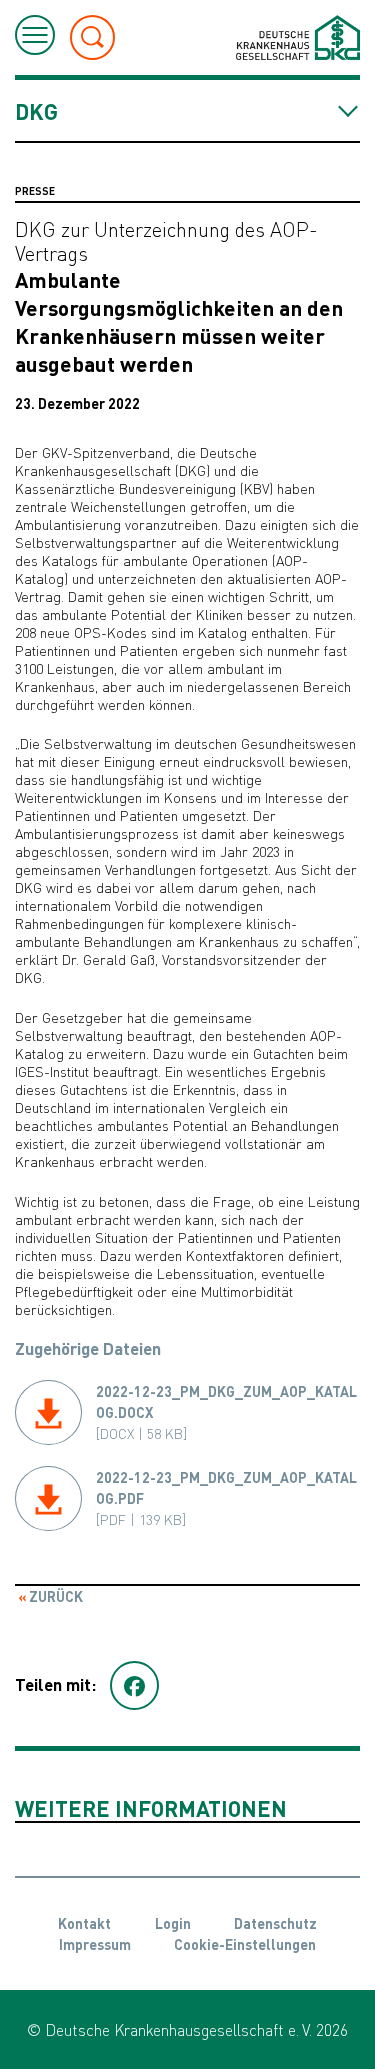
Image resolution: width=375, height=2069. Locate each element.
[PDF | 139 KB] (226, 1498)
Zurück (54, 1596)
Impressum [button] (95, 1944)
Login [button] (173, 1923)
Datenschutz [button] (275, 1923)
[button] (134, 1686)
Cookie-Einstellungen (245, 1944)
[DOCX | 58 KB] (226, 1412)
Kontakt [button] (84, 1923)
